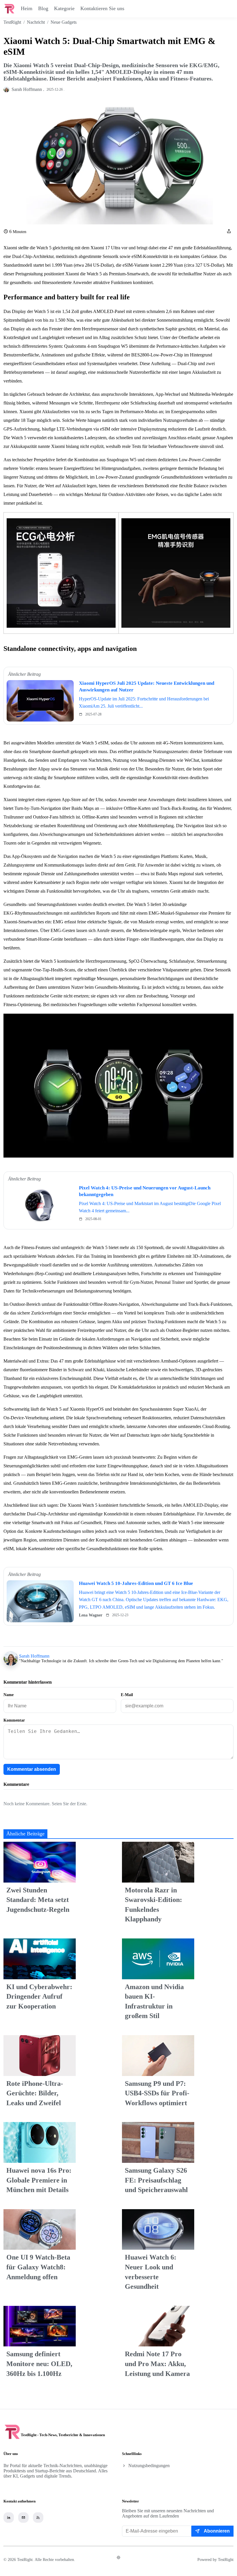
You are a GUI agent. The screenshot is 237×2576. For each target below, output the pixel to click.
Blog (43, 8)
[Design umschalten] (118, 2557)
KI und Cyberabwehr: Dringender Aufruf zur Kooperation (39, 1996)
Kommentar (14, 1720)
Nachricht (36, 22)
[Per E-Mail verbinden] (23, 2518)
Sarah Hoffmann (34, 1656)
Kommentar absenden (32, 1769)
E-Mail (127, 1695)
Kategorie (64, 8)
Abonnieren (217, 2531)
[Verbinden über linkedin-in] (9, 2518)
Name (9, 1695)
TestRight (12, 22)
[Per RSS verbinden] (38, 2518)
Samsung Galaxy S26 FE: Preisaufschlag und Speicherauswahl (156, 2180)
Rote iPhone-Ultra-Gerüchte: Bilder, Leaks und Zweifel (35, 2093)
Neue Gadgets (64, 22)
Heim (27, 8)
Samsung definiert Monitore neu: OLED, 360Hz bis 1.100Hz (39, 2364)
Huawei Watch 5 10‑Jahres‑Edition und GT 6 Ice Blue (136, 1583)
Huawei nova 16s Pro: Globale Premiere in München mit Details (39, 2180)
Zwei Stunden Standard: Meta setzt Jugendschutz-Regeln (38, 1900)
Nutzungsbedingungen (149, 2466)
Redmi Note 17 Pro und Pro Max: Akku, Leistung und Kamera (157, 2364)
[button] (229, 232)
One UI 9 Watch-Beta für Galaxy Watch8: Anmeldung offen (38, 2267)
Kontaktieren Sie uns (102, 8)
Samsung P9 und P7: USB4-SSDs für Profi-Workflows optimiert (157, 2093)
